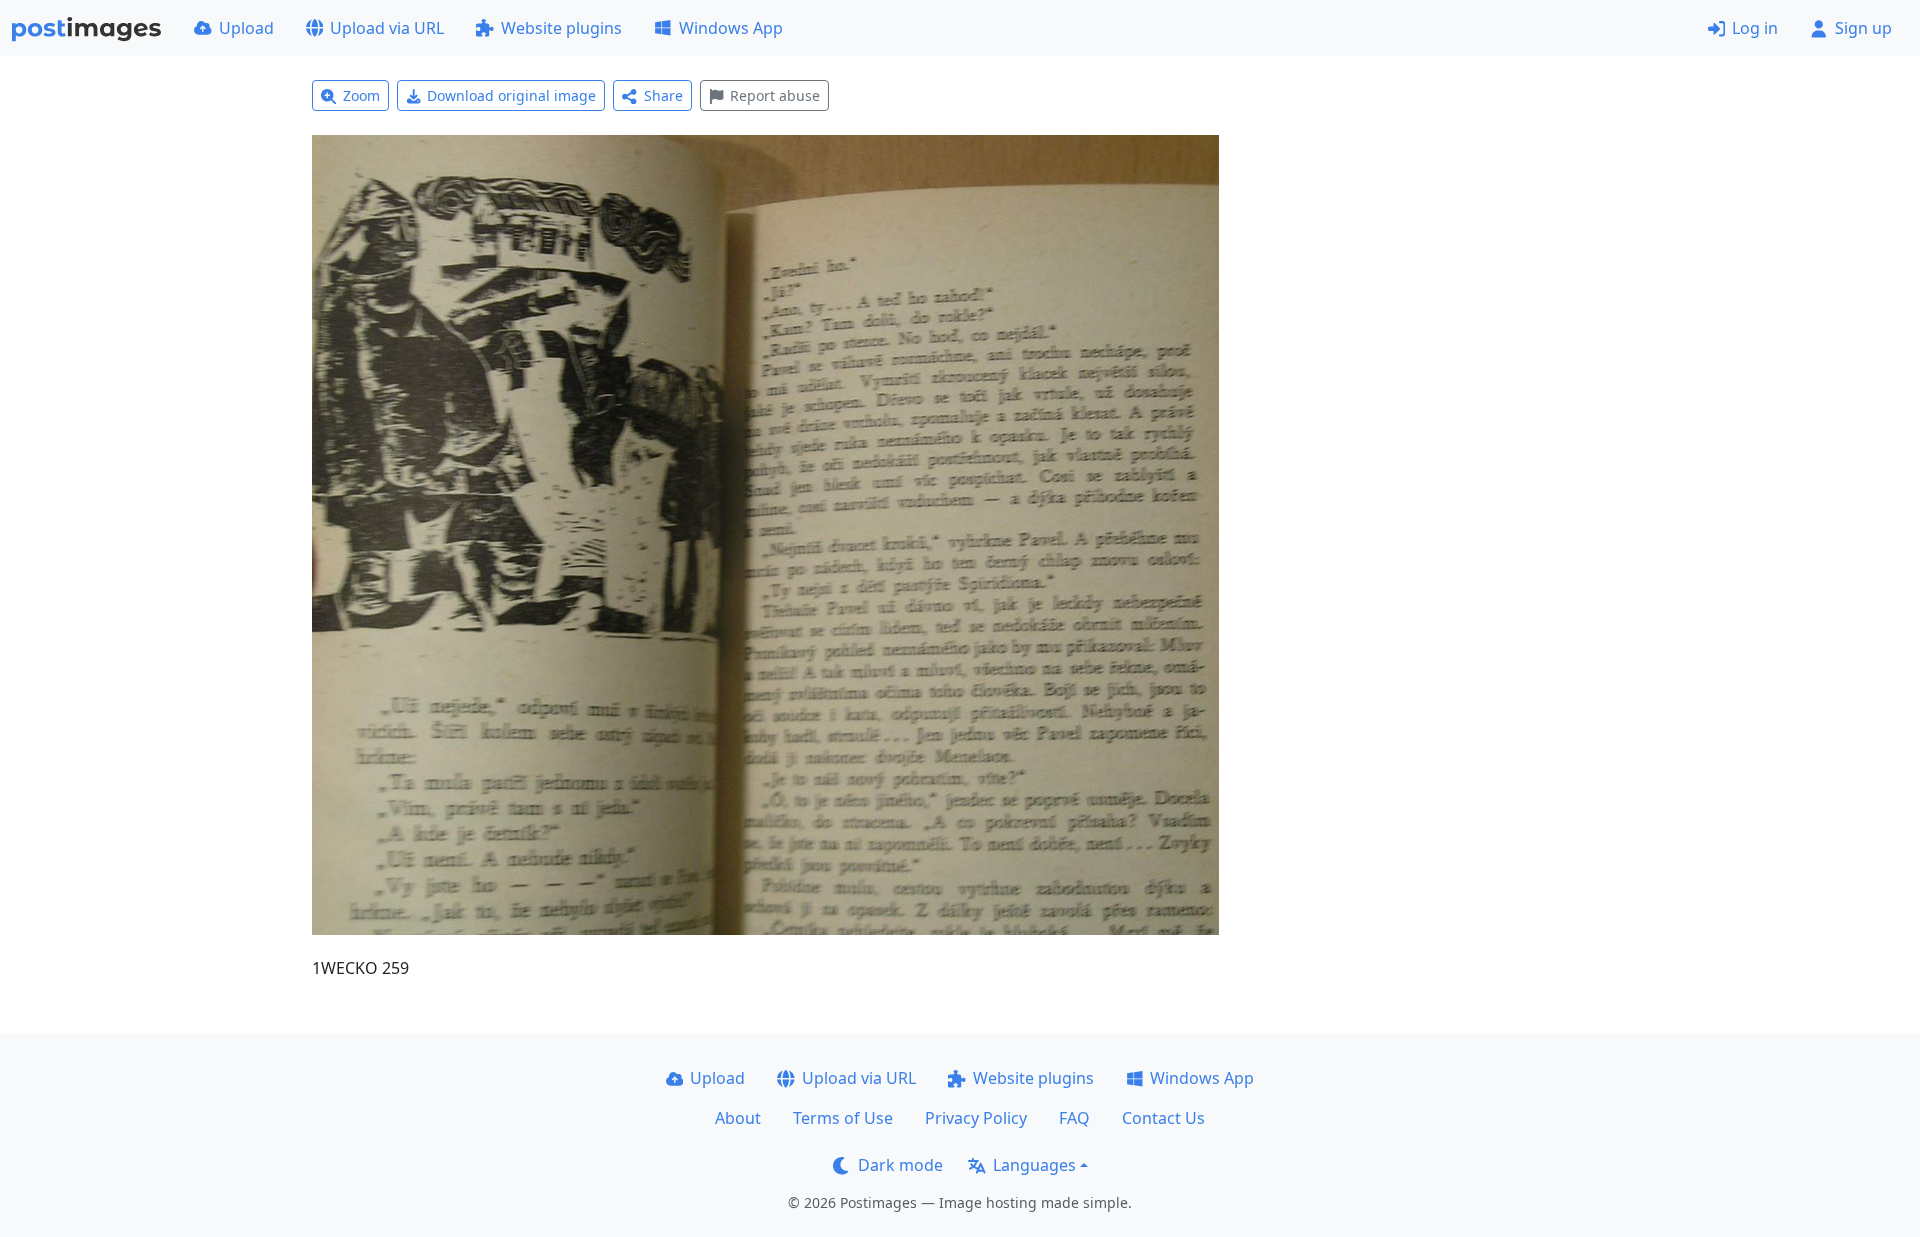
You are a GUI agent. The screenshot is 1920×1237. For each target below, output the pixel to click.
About (738, 1118)
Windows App (731, 28)
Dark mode (900, 1165)
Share (663, 95)
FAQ (1074, 1118)
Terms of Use (843, 1118)
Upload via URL (387, 28)
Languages (1034, 1165)
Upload (246, 28)
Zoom (361, 95)
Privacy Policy (976, 1118)
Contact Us (1163, 1118)
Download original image (511, 95)
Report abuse (775, 95)
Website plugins (561, 28)
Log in (1755, 28)
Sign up (1863, 28)
